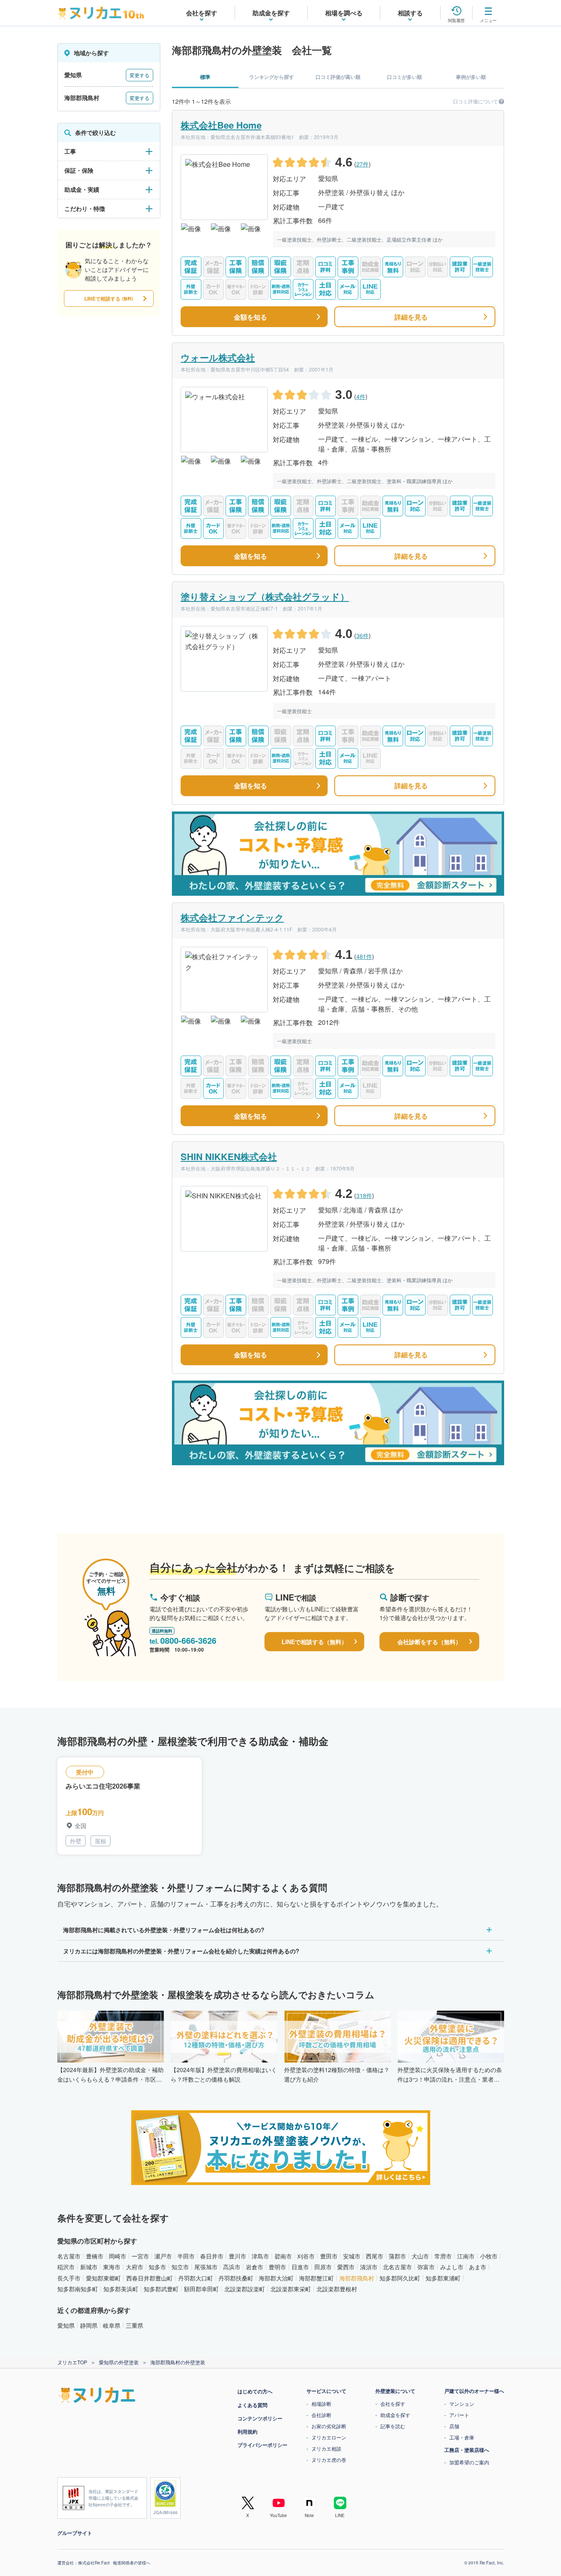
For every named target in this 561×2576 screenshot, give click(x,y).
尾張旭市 (206, 2267)
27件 (363, 164)
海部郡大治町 (276, 2278)
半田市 (186, 2256)
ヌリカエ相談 (326, 2448)
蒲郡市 (397, 2256)
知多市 (157, 2267)
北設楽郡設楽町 (245, 2289)
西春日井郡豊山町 (149, 2278)
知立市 (180, 2267)
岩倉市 (255, 2267)
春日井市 (212, 2256)
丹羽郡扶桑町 (236, 2278)
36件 (363, 635)
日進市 (300, 2267)
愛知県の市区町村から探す (97, 2241)
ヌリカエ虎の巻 (329, 2460)
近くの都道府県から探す (94, 2310)
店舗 (454, 2426)
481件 (364, 956)
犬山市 (420, 2256)
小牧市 (489, 2256)
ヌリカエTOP (72, 2362)
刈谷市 (306, 2256)
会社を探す (393, 2404)
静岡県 (89, 2325)
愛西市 (346, 2267)
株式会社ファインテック (232, 917)
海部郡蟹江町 (316, 2278)
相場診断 (321, 2404)
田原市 (323, 2267)
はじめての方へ (255, 2391)
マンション (462, 2404)
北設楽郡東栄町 (291, 2289)
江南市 (466, 2256)
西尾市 (375, 2256)
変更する (140, 75)
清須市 (369, 2267)
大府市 (135, 2267)
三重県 (135, 2325)
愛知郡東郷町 (103, 2278)
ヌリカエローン (329, 2437)
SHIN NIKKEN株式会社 (229, 1156)
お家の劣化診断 (329, 2426)
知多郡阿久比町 (400, 2278)
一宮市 (140, 2256)
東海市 (112, 2267)
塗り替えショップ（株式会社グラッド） (265, 596)
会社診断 (321, 2415)
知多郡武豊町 (161, 2289)
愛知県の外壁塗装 (119, 2362)
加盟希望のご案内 (469, 2462)
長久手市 (69, 2278)
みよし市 (452, 2267)
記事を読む (393, 2426)
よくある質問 (252, 2405)
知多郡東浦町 (443, 2278)
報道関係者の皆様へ (132, 2563)
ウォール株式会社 (218, 357)
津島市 (260, 2256)
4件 (361, 396)
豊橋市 (95, 2256)
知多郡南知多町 (78, 2289)
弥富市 (426, 2267)
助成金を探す (395, 2415)
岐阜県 (112, 2325)
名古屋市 (69, 2256)
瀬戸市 (163, 2256)
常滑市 (443, 2256)
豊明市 (277, 2267)
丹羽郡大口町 (196, 2278)
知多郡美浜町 (121, 2289)
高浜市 (232, 2267)
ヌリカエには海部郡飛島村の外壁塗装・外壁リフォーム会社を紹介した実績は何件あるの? (181, 1951)
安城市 (352, 2256)
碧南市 (283, 2256)
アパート (459, 2415)
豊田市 (329, 2256)
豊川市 (238, 2256)
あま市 (478, 2267)
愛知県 (66, 2325)
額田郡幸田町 (201, 2289)
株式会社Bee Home (221, 125)
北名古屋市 (397, 2267)
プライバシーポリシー (262, 2445)
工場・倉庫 (462, 2437)
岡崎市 (118, 2256)
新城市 (89, 2267)
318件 (364, 1195)
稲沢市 (66, 2267)
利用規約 (247, 2432)
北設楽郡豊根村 (337, 2289)
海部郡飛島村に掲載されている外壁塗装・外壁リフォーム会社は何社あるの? (164, 1930)
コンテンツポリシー (260, 2418)
